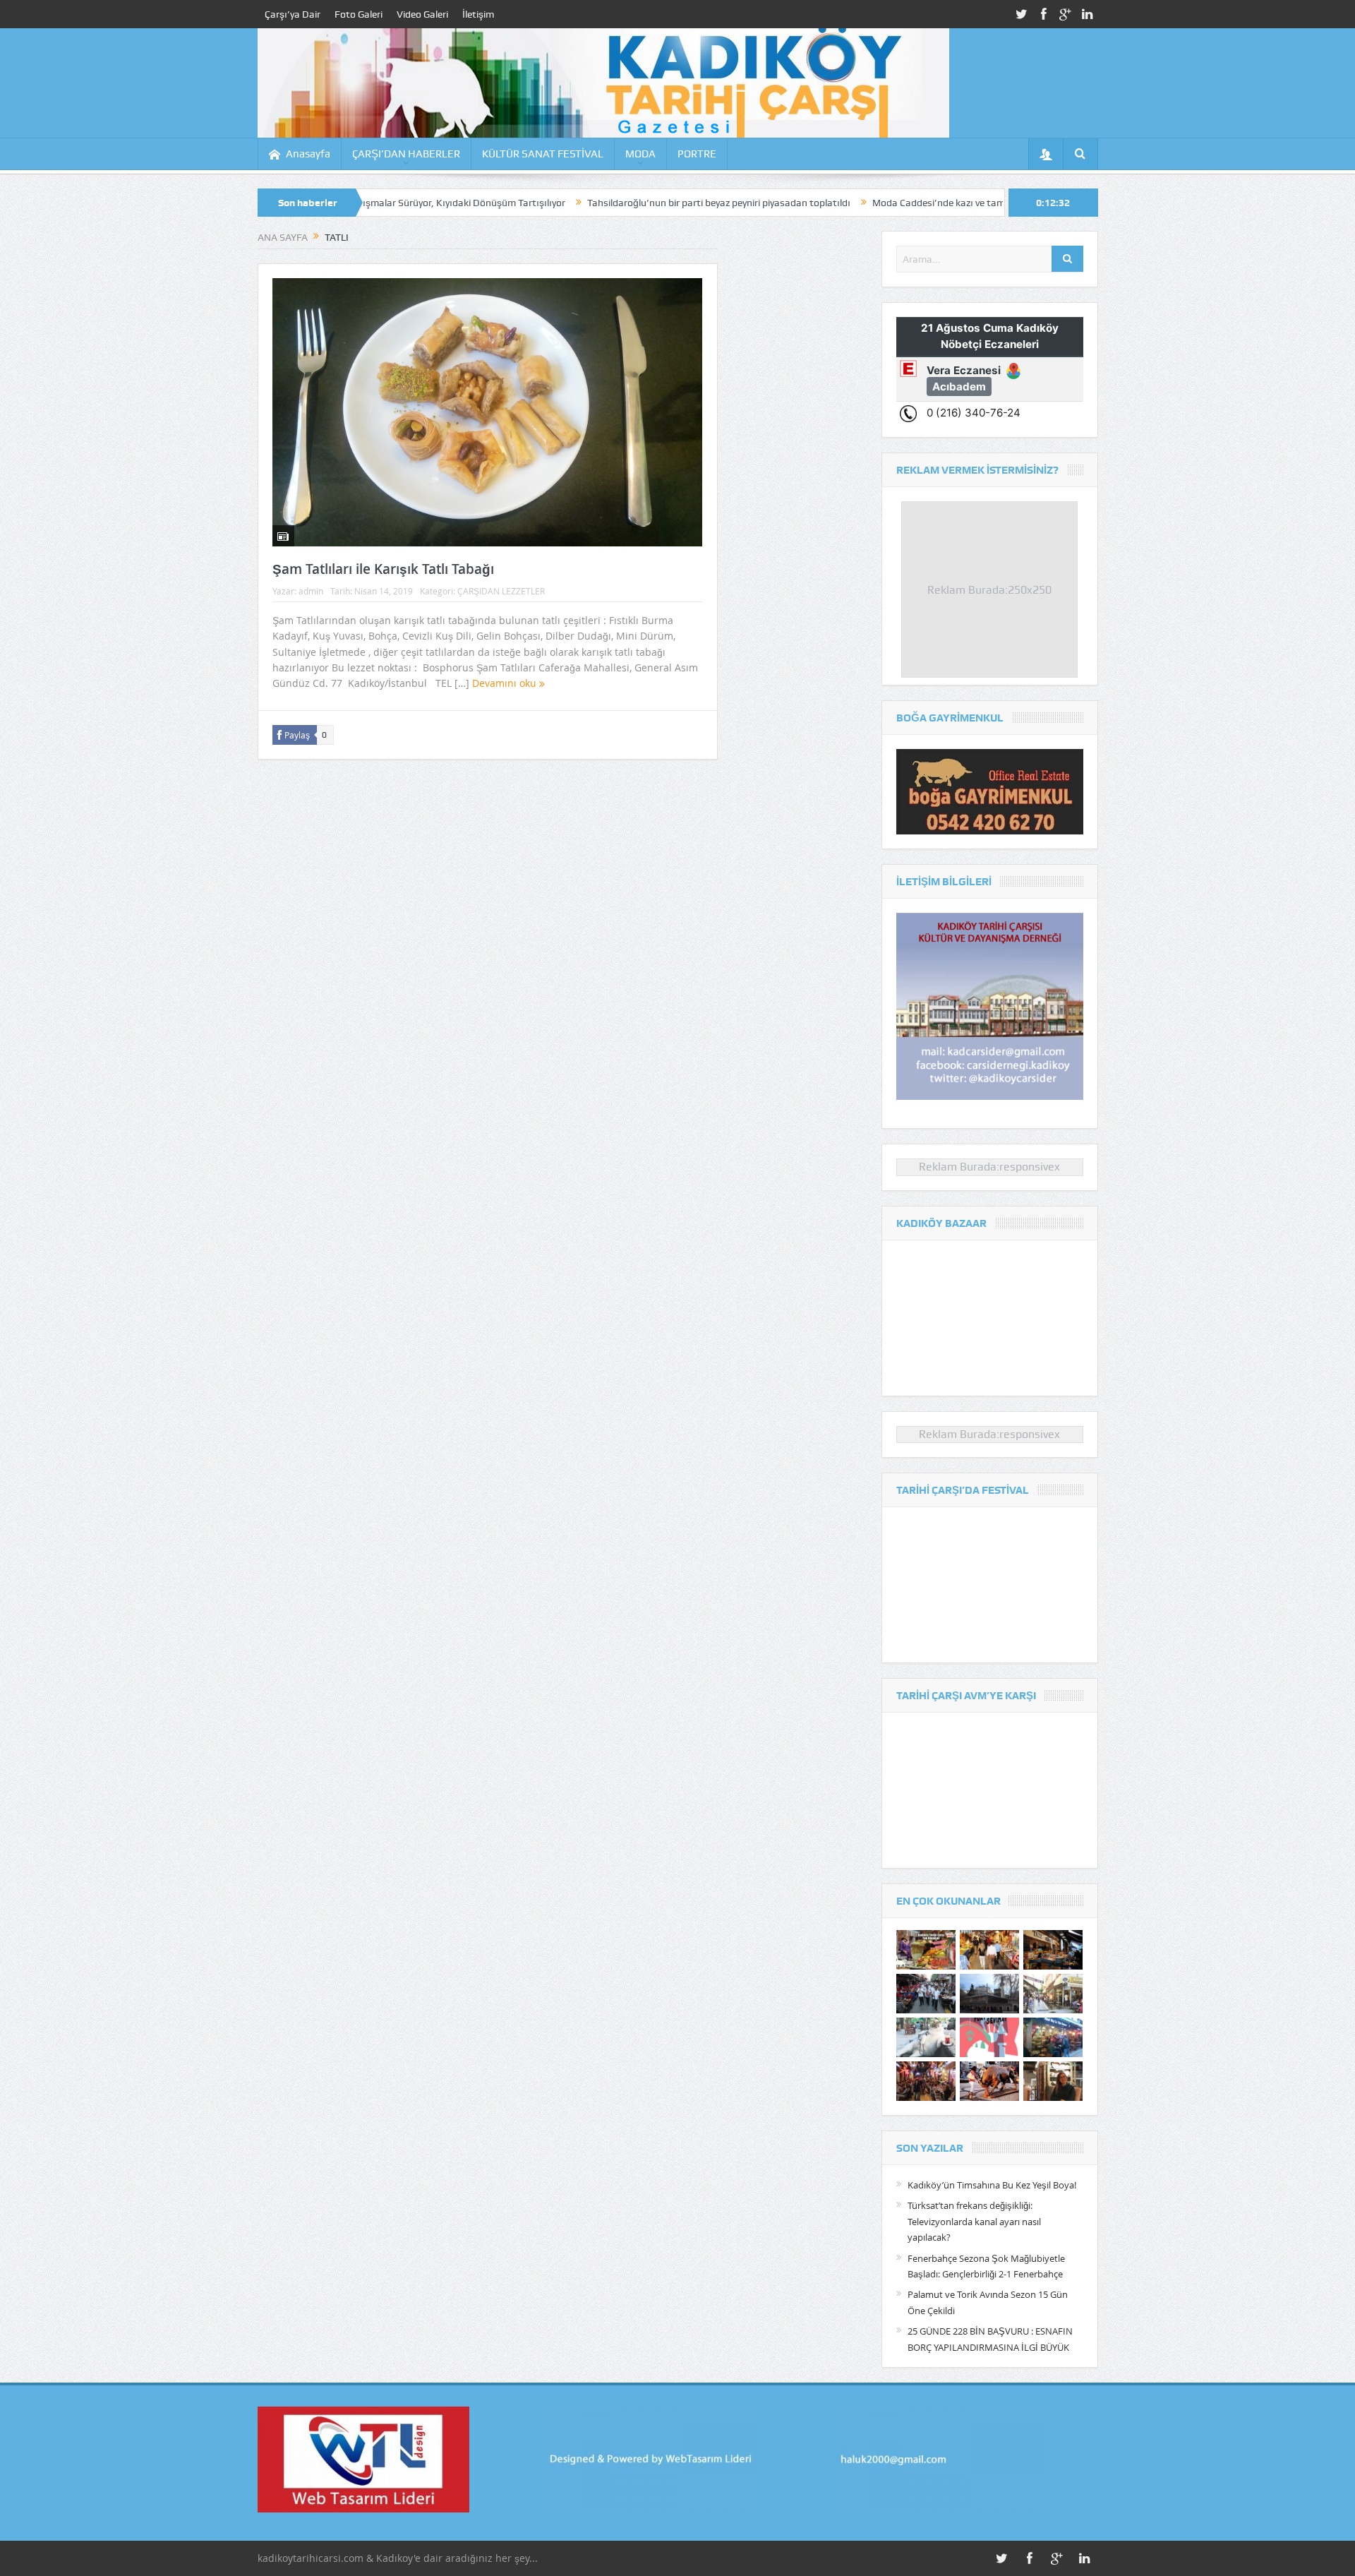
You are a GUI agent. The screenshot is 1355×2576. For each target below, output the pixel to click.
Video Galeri (422, 14)
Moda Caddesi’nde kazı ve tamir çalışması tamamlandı (870, 203)
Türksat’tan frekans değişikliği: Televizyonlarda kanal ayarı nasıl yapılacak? (974, 2221)
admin (311, 591)
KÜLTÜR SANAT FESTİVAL (543, 154)
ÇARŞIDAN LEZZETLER (501, 591)
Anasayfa (308, 154)
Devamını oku (506, 683)
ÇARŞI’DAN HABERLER (406, 154)
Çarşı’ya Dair (293, 14)
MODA (640, 154)
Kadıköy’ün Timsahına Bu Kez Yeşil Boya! (992, 2185)
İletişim (478, 14)
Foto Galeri (359, 14)
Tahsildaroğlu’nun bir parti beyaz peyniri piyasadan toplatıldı (597, 203)
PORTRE (697, 154)
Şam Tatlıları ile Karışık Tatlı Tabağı (383, 569)
